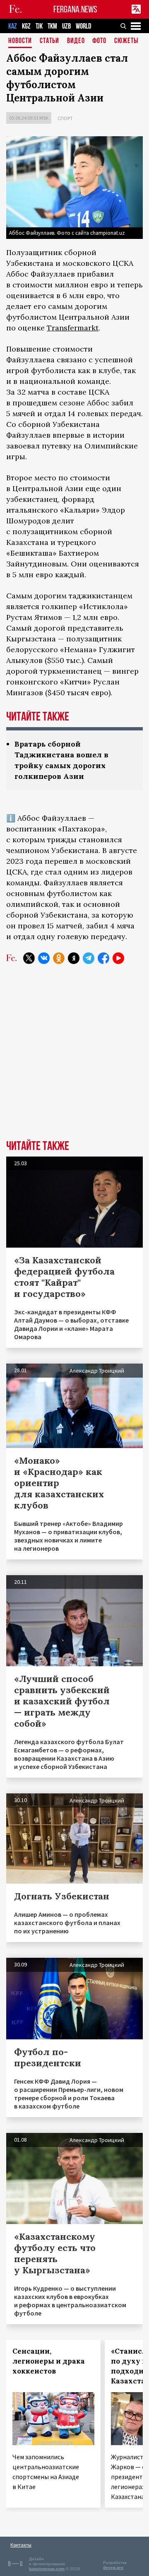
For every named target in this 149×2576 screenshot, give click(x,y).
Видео (76, 41)
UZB (66, 26)
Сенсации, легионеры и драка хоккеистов (49, 2361)
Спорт (65, 118)
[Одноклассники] (59, 958)
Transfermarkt (73, 328)
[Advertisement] (74, 1058)
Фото (99, 41)
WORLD (83, 26)
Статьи (49, 41)
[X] (29, 958)
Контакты (21, 2545)
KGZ (26, 26)
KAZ (13, 26)
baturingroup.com (47, 2569)
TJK (39, 26)
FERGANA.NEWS (75, 9)
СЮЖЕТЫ (126, 41)
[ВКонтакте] (44, 958)
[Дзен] (74, 958)
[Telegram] (89, 958)
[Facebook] (103, 958)
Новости (20, 41)
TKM (52, 26)
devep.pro (113, 2568)
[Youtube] (118, 958)
